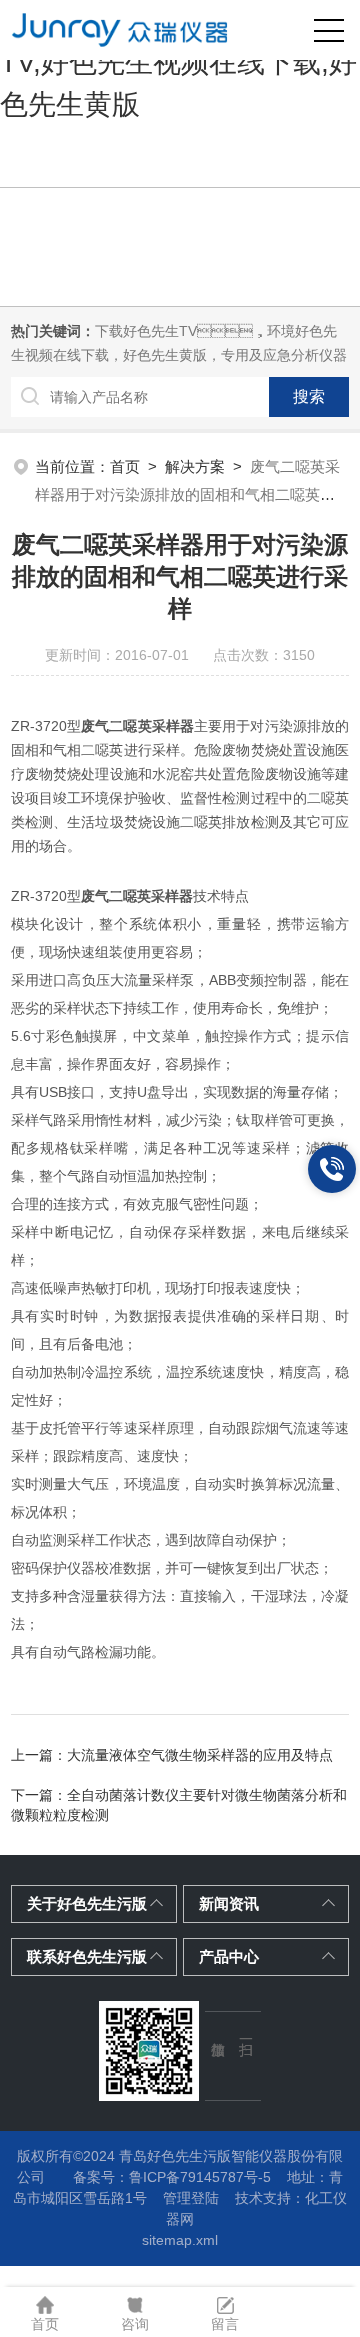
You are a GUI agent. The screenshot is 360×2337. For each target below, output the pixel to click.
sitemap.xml (180, 2240)
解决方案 (195, 466)
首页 (125, 466)
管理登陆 (191, 2198)
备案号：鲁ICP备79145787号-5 (172, 2177)
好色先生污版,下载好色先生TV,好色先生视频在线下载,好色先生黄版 (178, 62)
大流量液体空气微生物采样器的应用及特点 (200, 1755)
